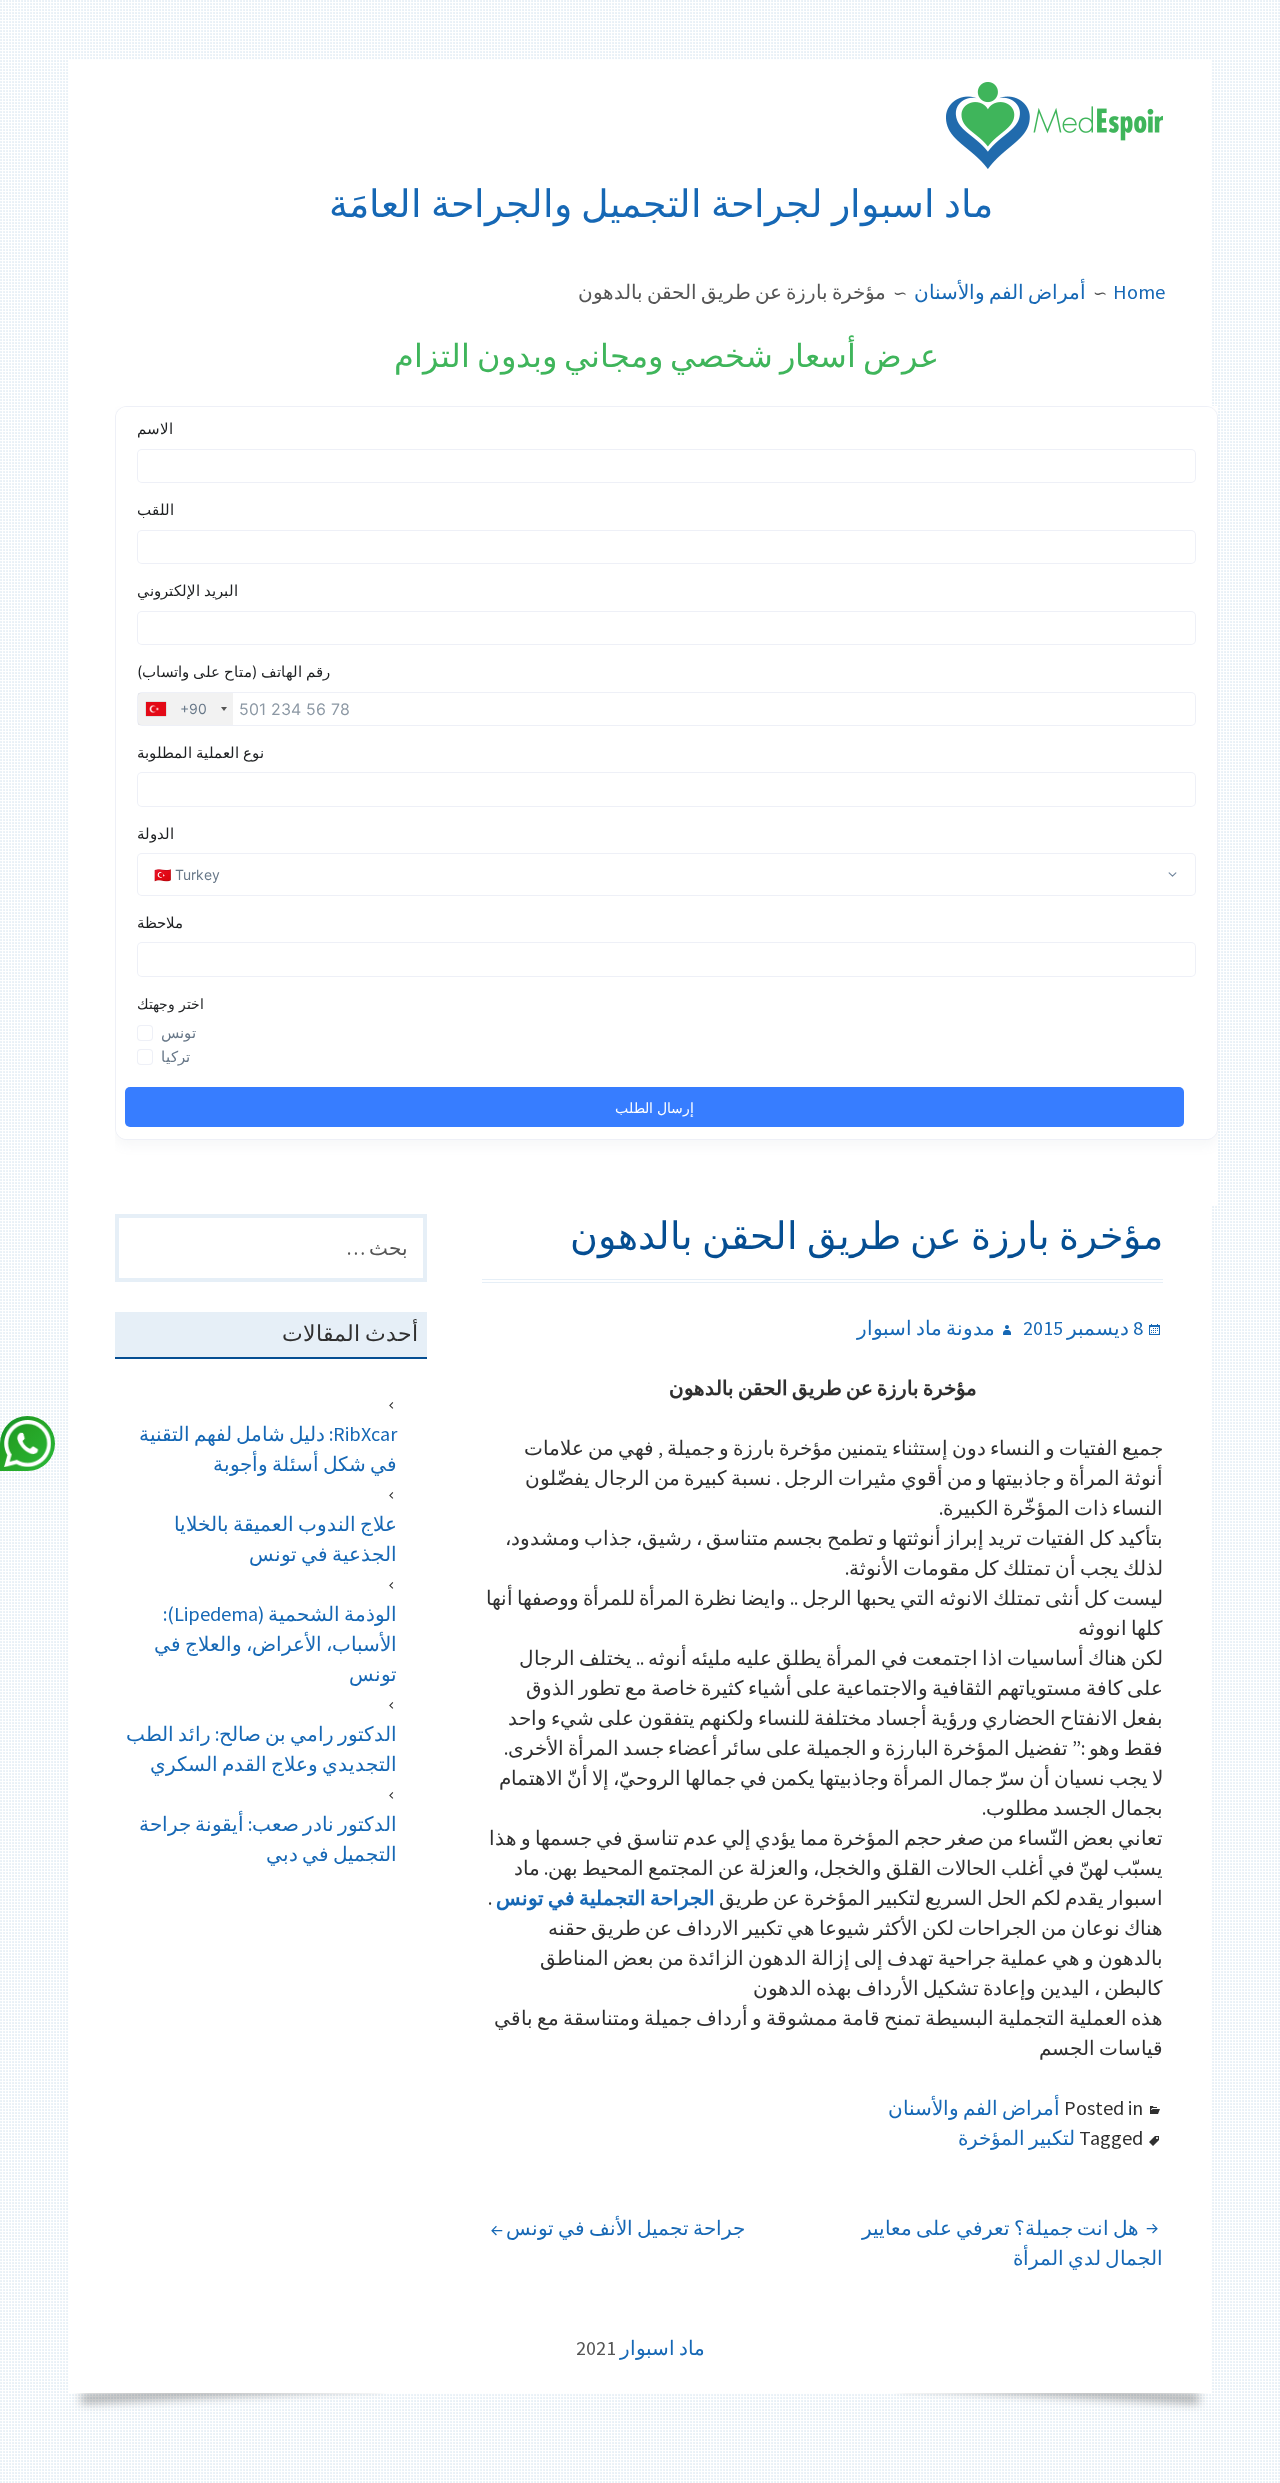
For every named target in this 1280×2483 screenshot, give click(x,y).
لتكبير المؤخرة (1016, 2137)
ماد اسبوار (662, 2347)
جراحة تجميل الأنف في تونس (625, 2227)
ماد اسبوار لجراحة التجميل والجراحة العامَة (661, 204)
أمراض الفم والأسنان (974, 2107)
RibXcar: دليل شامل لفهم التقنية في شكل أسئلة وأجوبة (268, 1448)
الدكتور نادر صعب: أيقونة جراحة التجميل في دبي (268, 1838)
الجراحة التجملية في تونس (605, 1897)
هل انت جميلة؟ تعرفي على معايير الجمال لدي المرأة (1012, 2242)
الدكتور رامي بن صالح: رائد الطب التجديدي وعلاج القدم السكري (261, 1748)
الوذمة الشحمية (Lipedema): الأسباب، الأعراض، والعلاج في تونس (275, 1643)
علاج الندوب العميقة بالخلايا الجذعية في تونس (285, 1538)
